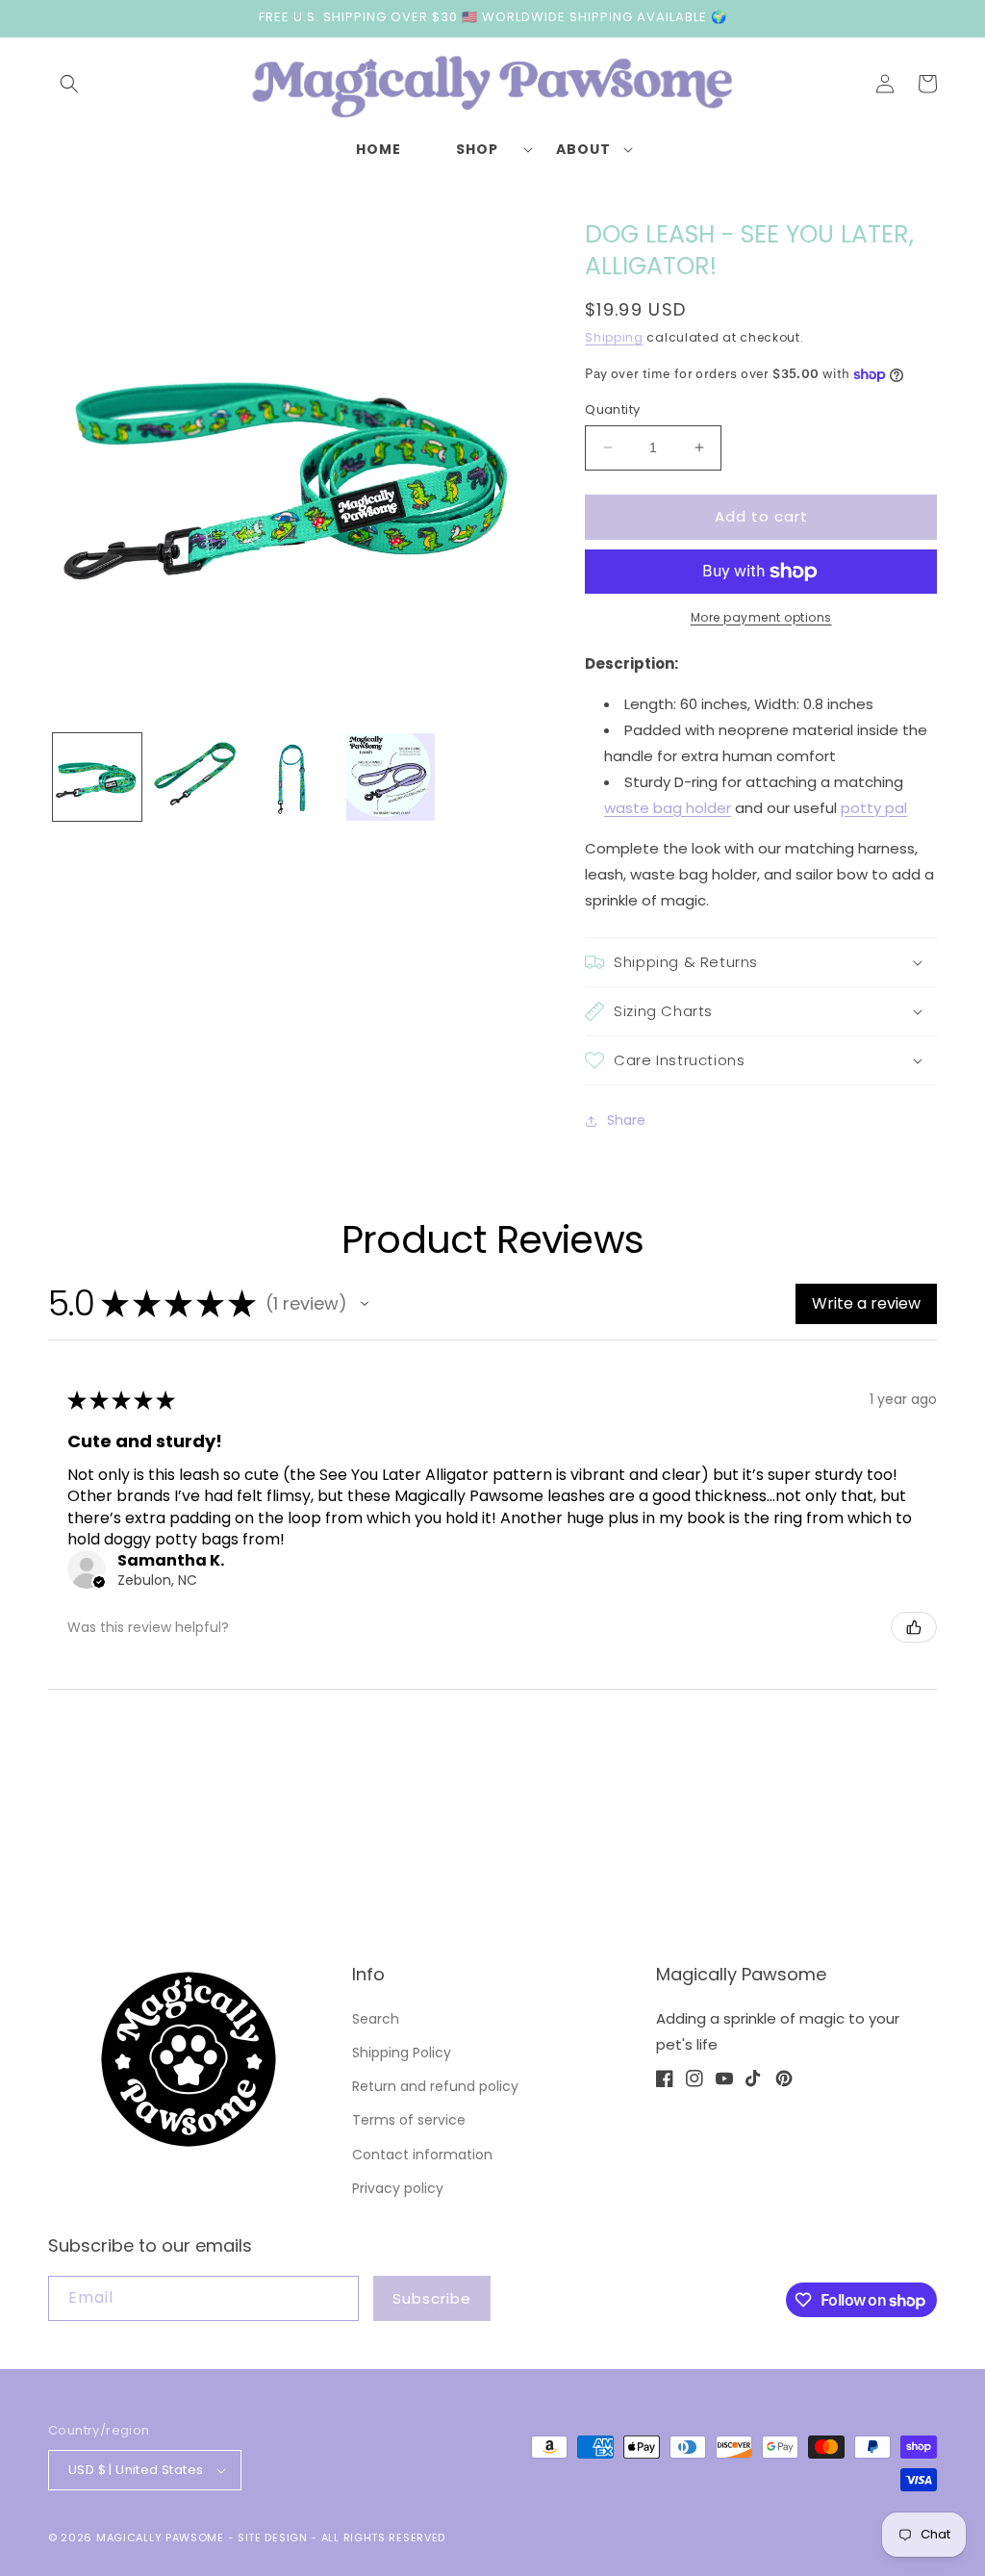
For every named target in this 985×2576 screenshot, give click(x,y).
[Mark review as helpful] (914, 1627)
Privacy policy (398, 2188)
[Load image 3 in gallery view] (292, 778)
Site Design (273, 2538)
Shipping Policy (402, 2053)
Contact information (422, 2155)
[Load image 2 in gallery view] (195, 778)
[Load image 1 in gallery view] (97, 778)
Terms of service (409, 2120)
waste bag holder (668, 808)
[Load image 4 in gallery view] (391, 778)
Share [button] (626, 1120)
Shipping (614, 337)
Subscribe (432, 2298)
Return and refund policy (435, 2086)
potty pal (874, 808)
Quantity (612, 409)
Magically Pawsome (160, 2538)
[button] (69, 84)
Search (376, 2019)
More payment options (761, 617)
